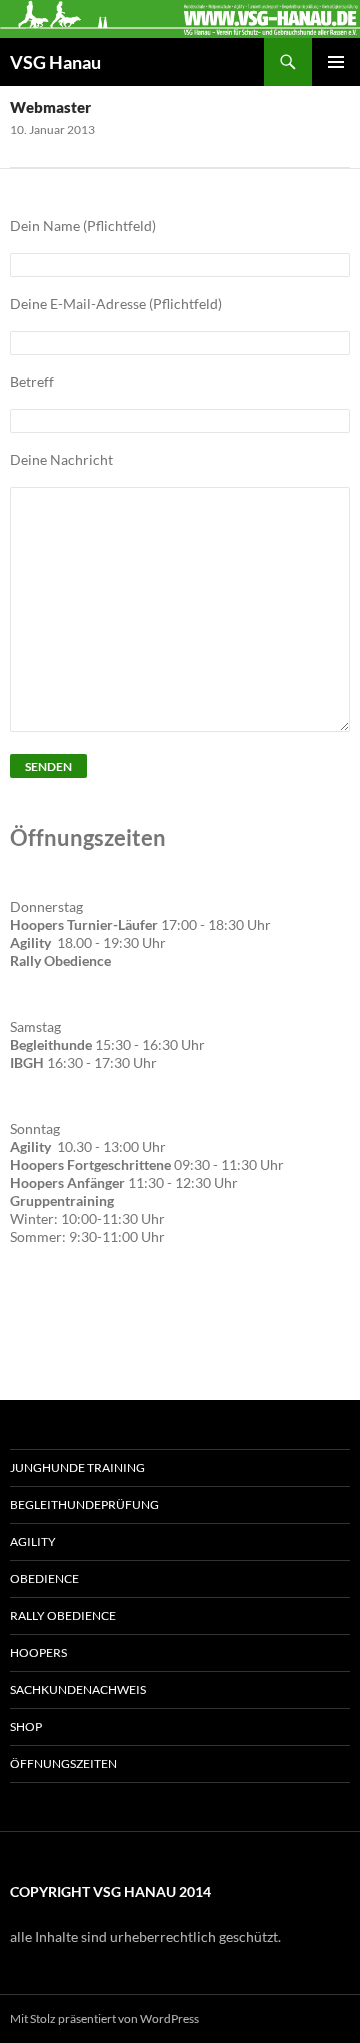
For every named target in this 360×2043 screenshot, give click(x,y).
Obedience (44, 1578)
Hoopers (38, 1652)
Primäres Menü (336, 62)
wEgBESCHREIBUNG (93, 1322)
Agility (33, 1541)
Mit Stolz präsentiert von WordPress (104, 2018)
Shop (26, 1726)
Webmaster (50, 107)
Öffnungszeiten (63, 1763)
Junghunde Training (77, 1467)
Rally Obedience (63, 1615)
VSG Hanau (55, 62)
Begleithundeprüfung (84, 1504)
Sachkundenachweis (78, 1689)
